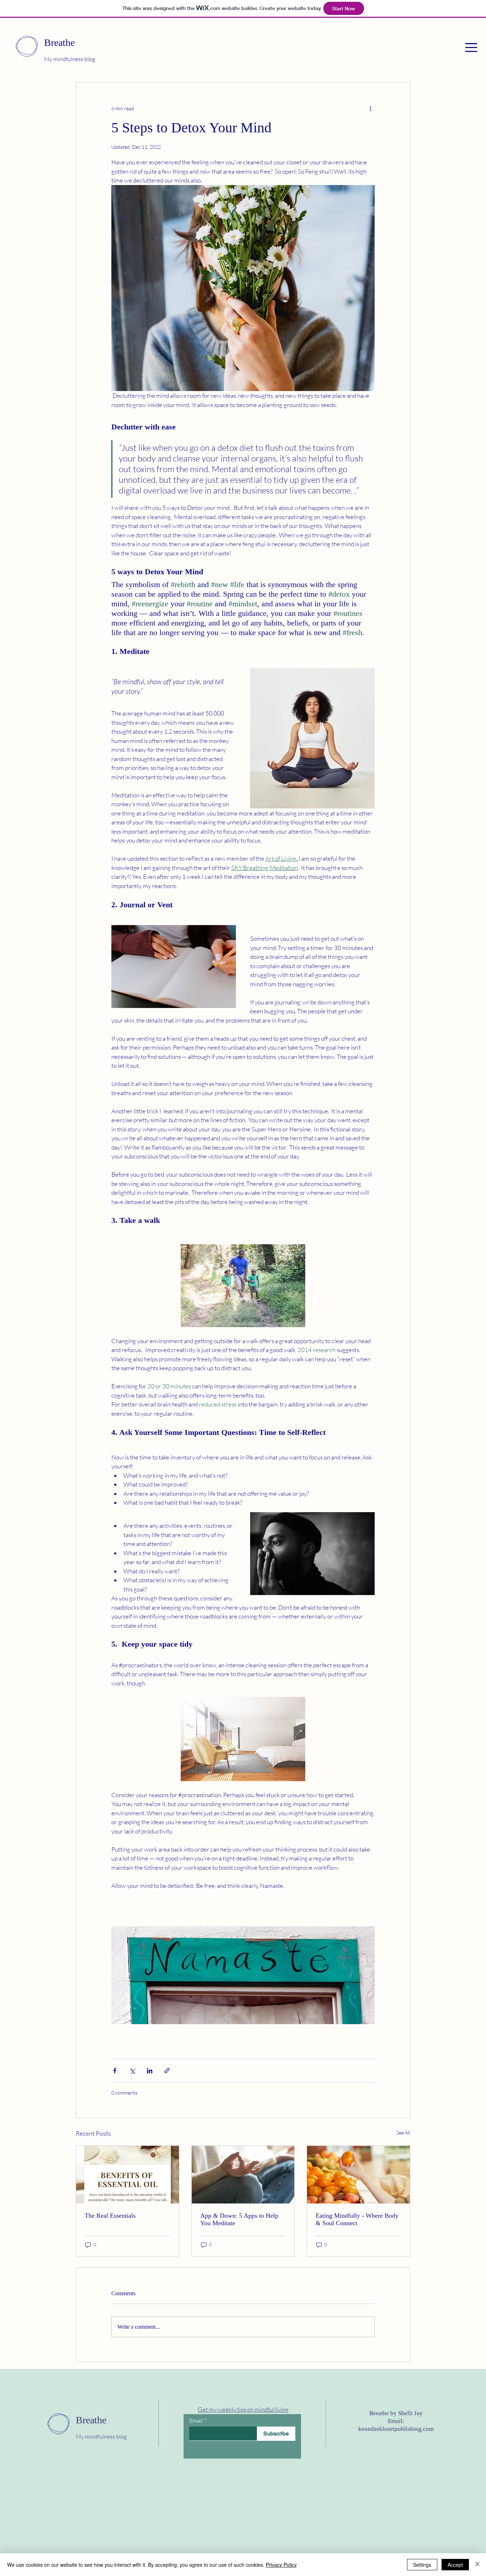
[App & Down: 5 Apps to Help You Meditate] (243, 2175)
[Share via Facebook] (115, 2071)
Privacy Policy (281, 2565)
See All (403, 2132)
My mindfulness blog (70, 59)
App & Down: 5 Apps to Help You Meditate (239, 2219)
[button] (471, 47)
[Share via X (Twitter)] (132, 2071)
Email (196, 2421)
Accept (455, 2565)
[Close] (477, 2565)
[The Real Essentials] (128, 2175)
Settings (422, 2565)
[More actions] (370, 108)
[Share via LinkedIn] (150, 2071)
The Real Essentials (110, 2216)
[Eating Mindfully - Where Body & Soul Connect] (358, 2175)
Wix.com (205, 2501)
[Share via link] (167, 2071)
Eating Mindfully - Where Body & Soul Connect (357, 2219)
